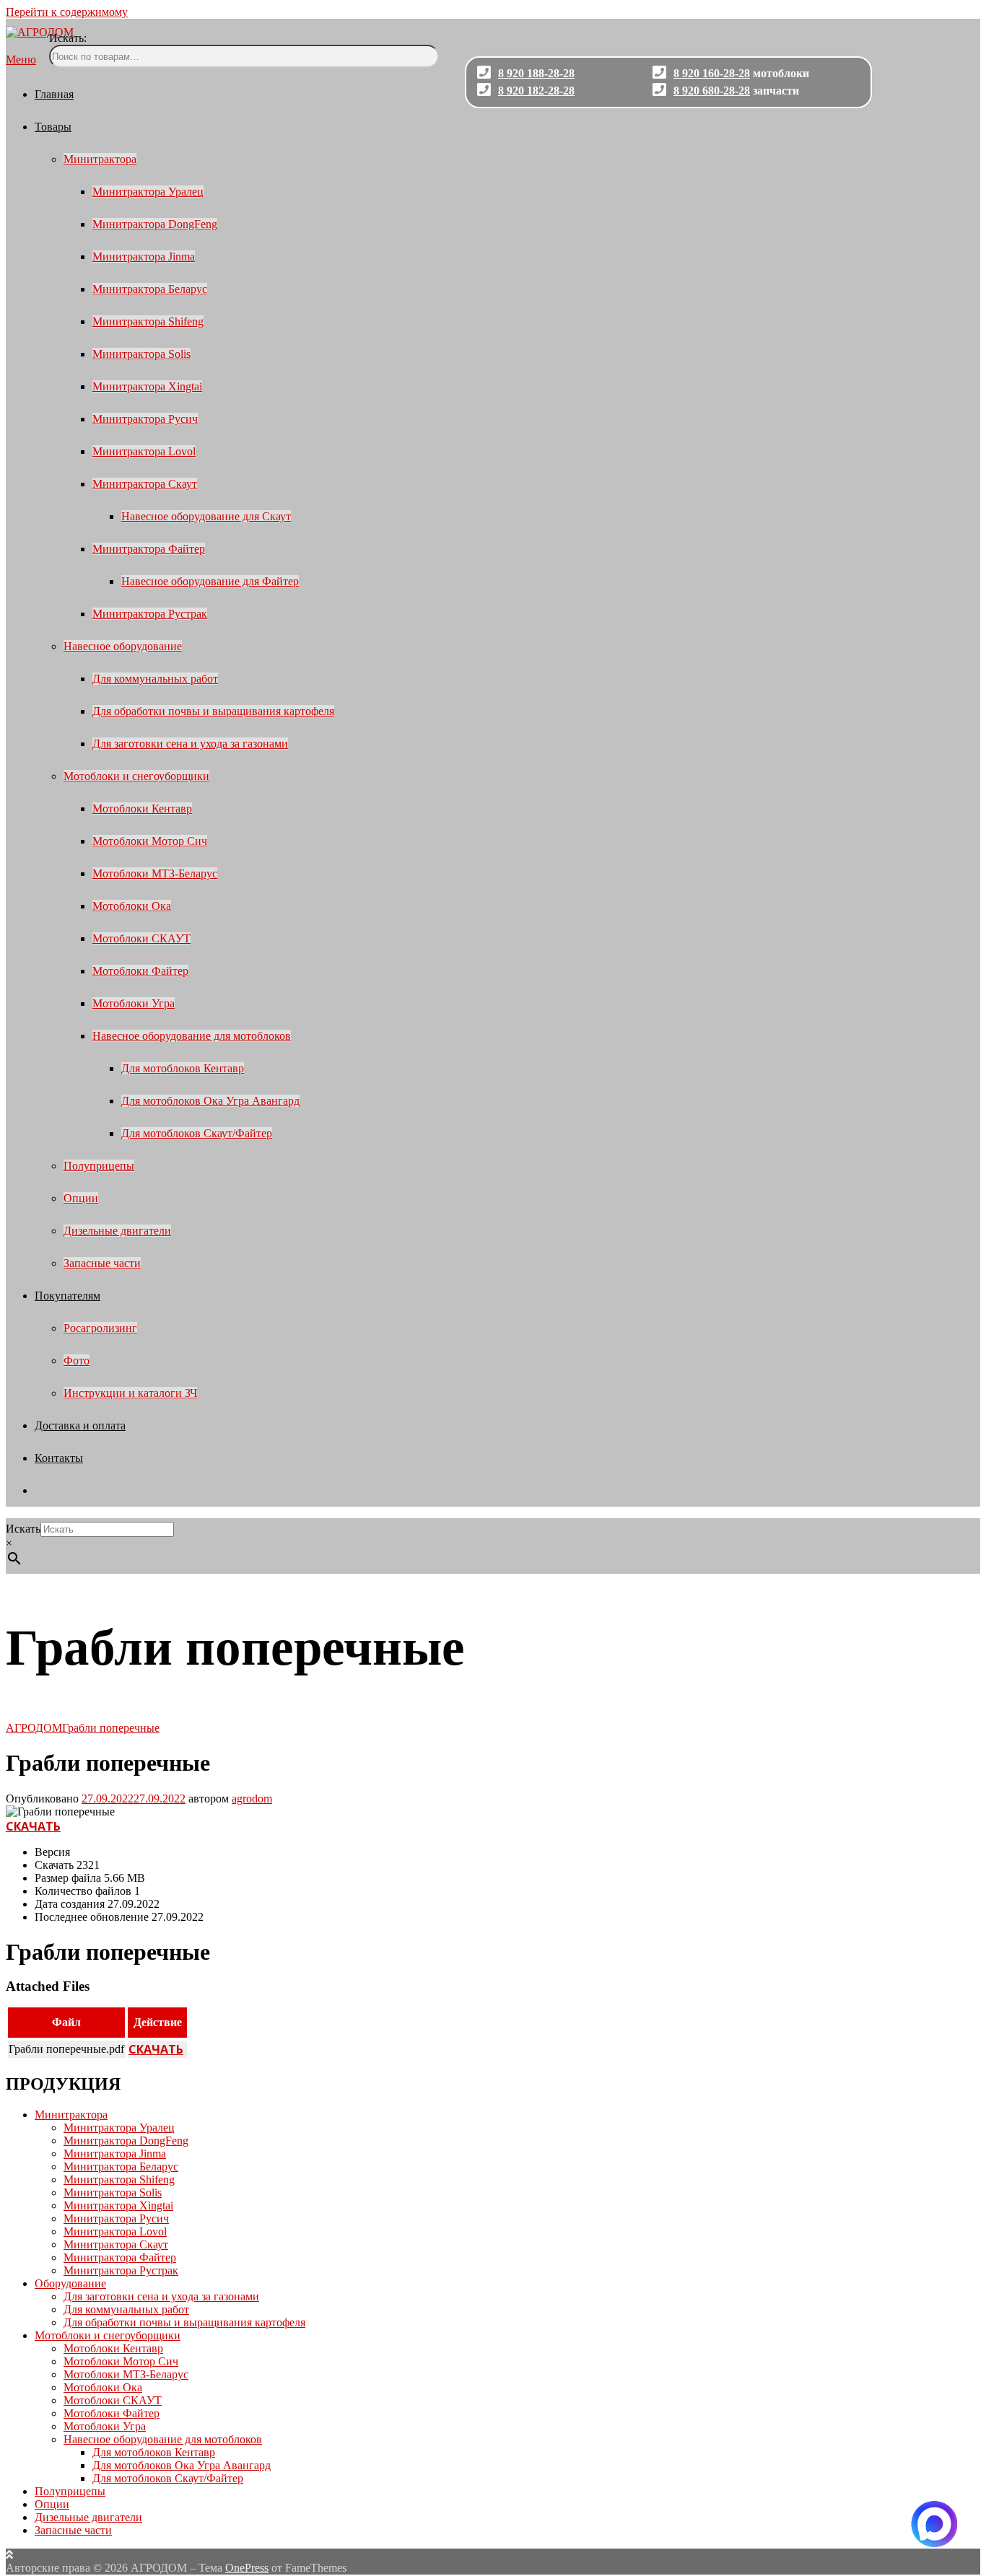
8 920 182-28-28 (536, 91)
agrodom (252, 1799)
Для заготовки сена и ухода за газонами (190, 744)
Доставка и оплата (80, 1425)
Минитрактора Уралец (148, 192)
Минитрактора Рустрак (150, 614)
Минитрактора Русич (145, 419)
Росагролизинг (100, 1328)
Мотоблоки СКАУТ (141, 938)
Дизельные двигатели (117, 1231)
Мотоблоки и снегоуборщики (136, 776)
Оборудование (70, 2283)
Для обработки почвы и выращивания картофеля (213, 711)
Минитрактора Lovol (144, 451)
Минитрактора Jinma (144, 257)
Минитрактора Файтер (149, 549)
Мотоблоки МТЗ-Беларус (155, 873)
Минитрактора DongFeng (155, 224)
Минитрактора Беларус (150, 289)
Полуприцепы (99, 1166)
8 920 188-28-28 (536, 73)
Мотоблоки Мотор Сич (150, 841)
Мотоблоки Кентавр (142, 809)
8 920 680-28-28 (712, 91)
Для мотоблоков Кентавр (183, 1068)
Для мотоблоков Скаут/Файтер (197, 1133)
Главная (54, 94)
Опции (81, 1198)
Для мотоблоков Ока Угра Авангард (210, 1101)
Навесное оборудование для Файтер (210, 581)
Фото (77, 1361)
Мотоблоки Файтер (140, 971)
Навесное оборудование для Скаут (206, 516)
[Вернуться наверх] (9, 2555)
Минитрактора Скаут (145, 484)
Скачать (33, 1826)
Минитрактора (100, 159)
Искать (23, 1529)
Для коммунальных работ (155, 679)
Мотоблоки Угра (134, 1003)
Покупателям (67, 1296)
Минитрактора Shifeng (148, 321)
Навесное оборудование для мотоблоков (192, 1036)
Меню (21, 60)
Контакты (59, 1458)
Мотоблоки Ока (132, 906)
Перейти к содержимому (67, 12)
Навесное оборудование (123, 646)
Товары (53, 127)
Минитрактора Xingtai (147, 386)
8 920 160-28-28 (712, 73)
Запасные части (102, 1263)
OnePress (247, 2568)
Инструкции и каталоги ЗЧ (130, 1393)
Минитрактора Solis (141, 354)
